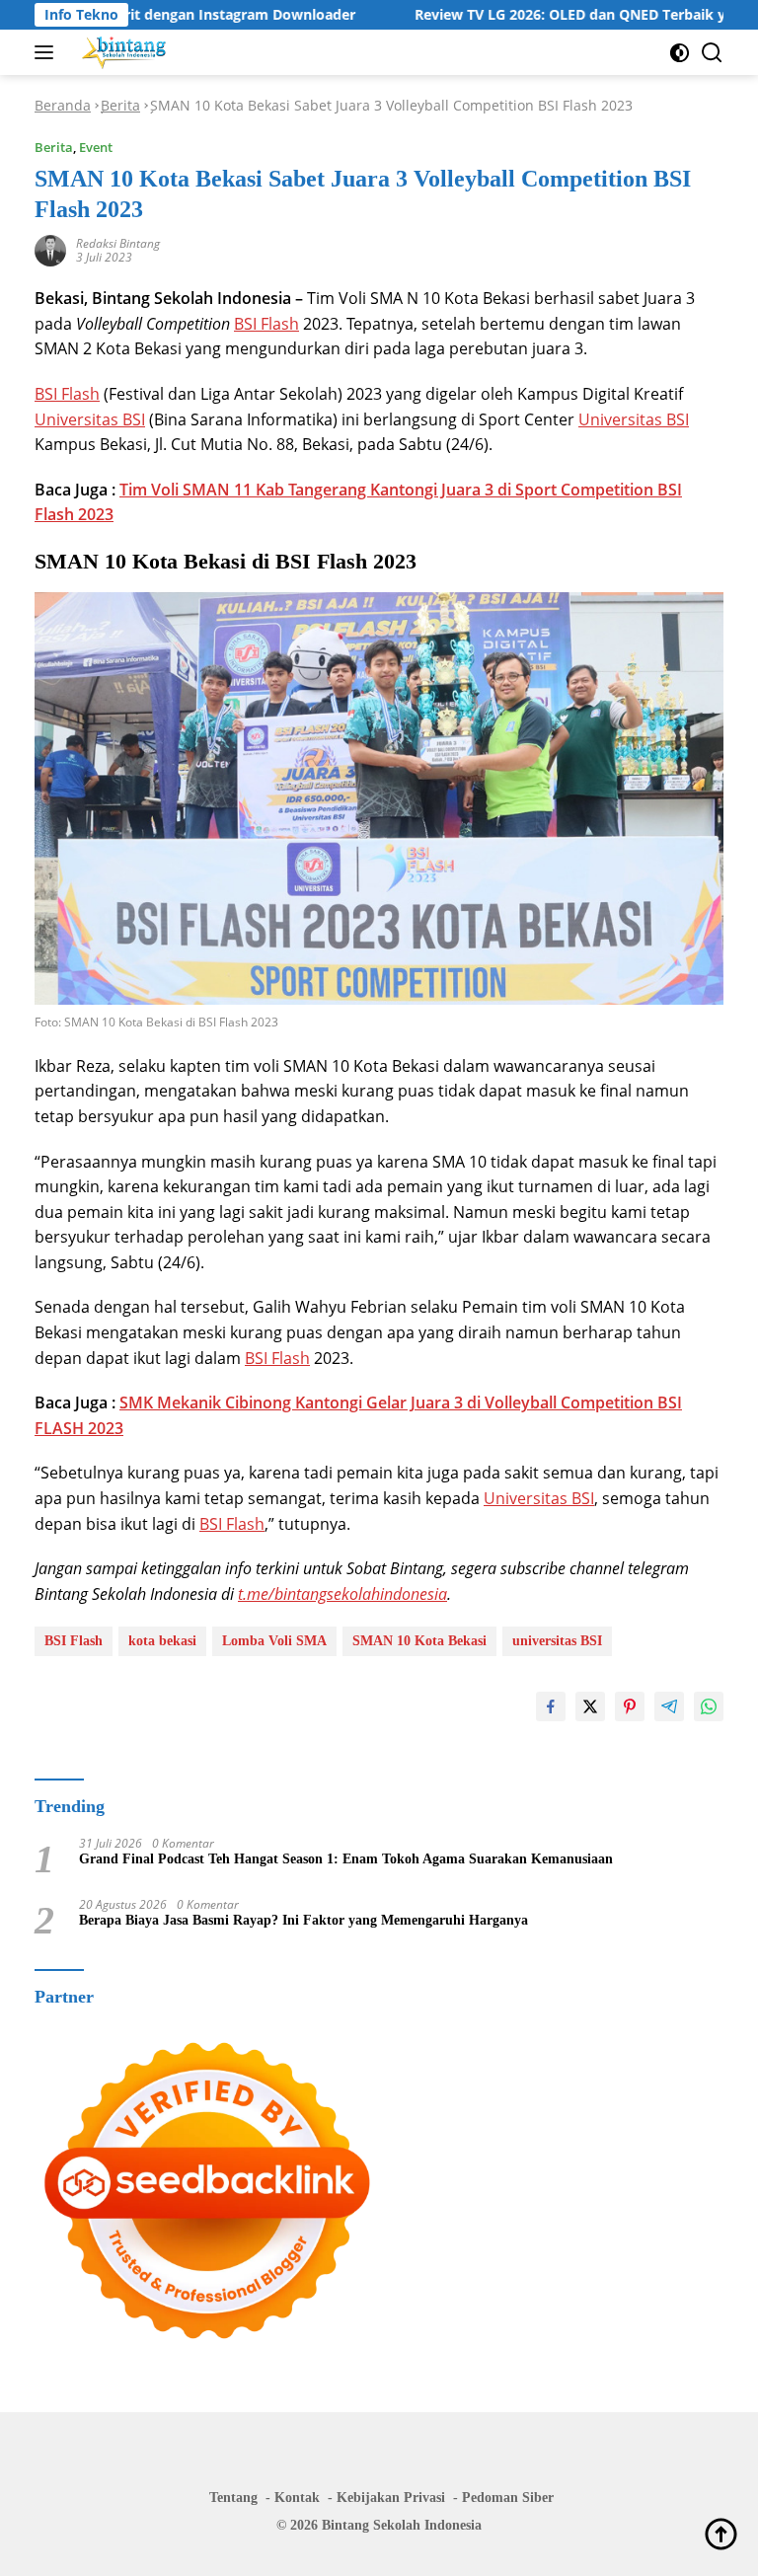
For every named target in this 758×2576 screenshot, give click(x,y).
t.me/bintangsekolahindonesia (342, 1594)
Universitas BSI (90, 419)
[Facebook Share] (551, 1706)
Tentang (233, 2498)
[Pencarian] (712, 53)
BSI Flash (266, 324)
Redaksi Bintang (118, 243)
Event (96, 147)
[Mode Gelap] (680, 53)
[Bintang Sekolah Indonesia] (122, 52)
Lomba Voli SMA (274, 1641)
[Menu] (48, 52)
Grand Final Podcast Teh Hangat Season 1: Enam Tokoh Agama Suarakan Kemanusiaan (346, 1859)
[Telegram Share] (669, 1706)
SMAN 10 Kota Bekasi (419, 1641)
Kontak (297, 2498)
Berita (120, 105)
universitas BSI (557, 1641)
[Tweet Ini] (590, 1706)
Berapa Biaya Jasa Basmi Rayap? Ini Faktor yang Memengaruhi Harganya (303, 1920)
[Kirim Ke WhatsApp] (709, 1706)
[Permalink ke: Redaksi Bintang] (50, 249)
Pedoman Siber (508, 2498)
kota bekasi (162, 1641)
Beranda (63, 105)
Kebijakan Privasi (391, 2498)
